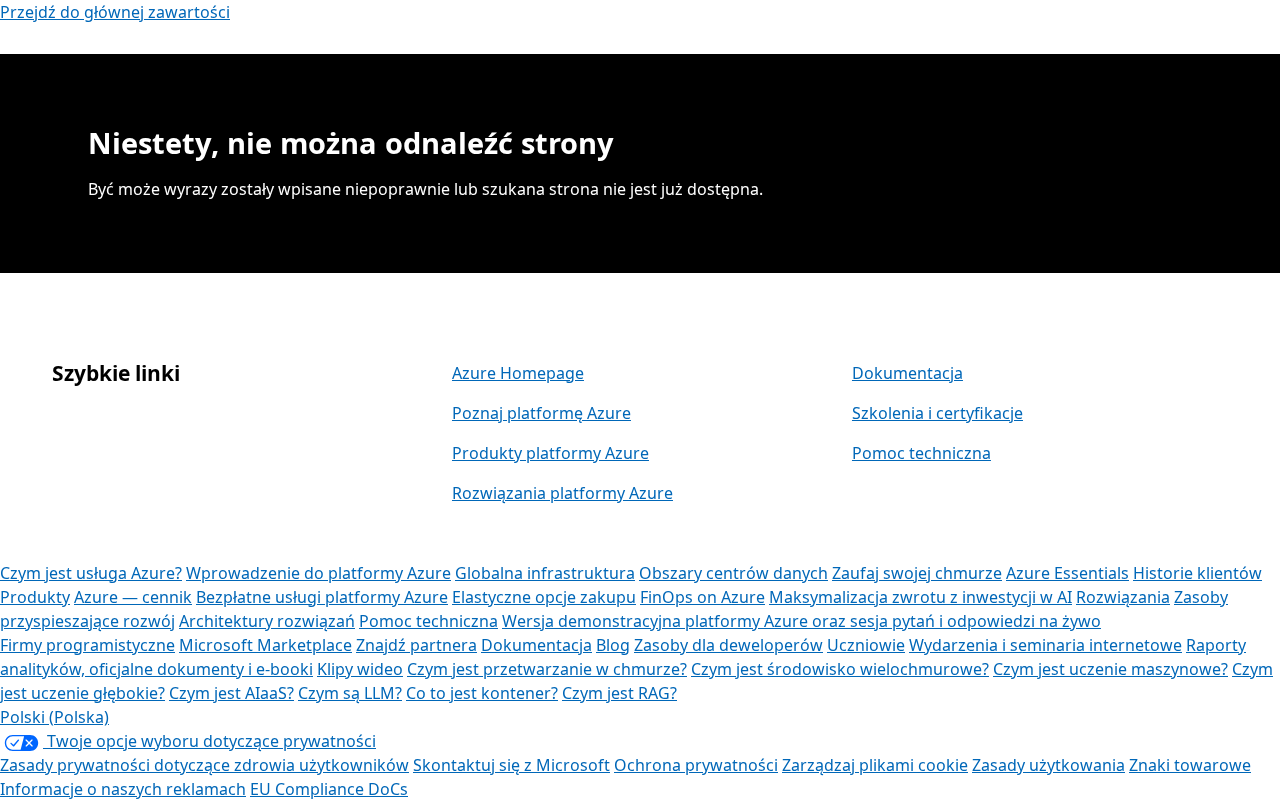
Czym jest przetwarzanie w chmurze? (547, 669)
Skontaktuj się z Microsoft (511, 765)
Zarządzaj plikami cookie (875, 765)
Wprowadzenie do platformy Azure (318, 573)
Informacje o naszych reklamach (123, 789)
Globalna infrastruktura (545, 573)
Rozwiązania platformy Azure (562, 493)
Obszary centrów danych (733, 573)
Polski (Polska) (54, 717)
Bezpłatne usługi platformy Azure (322, 597)
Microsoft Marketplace (265, 645)
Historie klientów (1197, 573)
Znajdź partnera (416, 645)
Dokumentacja (907, 373)
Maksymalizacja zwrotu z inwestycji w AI (920, 597)
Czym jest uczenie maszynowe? (1110, 669)
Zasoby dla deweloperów (728, 645)
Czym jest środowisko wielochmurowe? (840, 669)
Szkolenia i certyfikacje (937, 413)
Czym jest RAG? (619, 693)
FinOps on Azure (702, 597)
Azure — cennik (133, 597)
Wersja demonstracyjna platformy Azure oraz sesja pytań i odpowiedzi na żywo (801, 621)
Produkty (35, 597)
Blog (613, 645)
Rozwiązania (1123, 597)
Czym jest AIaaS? (231, 693)
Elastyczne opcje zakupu (544, 597)
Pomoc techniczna (921, 453)
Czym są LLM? (350, 693)
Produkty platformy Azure (550, 453)
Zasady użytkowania (1048, 765)
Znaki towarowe (1190, 765)
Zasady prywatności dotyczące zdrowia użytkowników (204, 765)
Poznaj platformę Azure (541, 413)
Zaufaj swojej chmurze (917, 573)
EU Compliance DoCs (329, 789)
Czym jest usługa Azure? (91, 573)
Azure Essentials (1067, 573)
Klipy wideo (360, 669)
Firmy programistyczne (87, 645)
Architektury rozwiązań (267, 621)
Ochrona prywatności (696, 765)
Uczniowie (866, 645)
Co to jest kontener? (482, 693)
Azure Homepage (518, 373)
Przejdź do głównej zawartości (115, 12)
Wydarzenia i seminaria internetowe (1045, 645)
